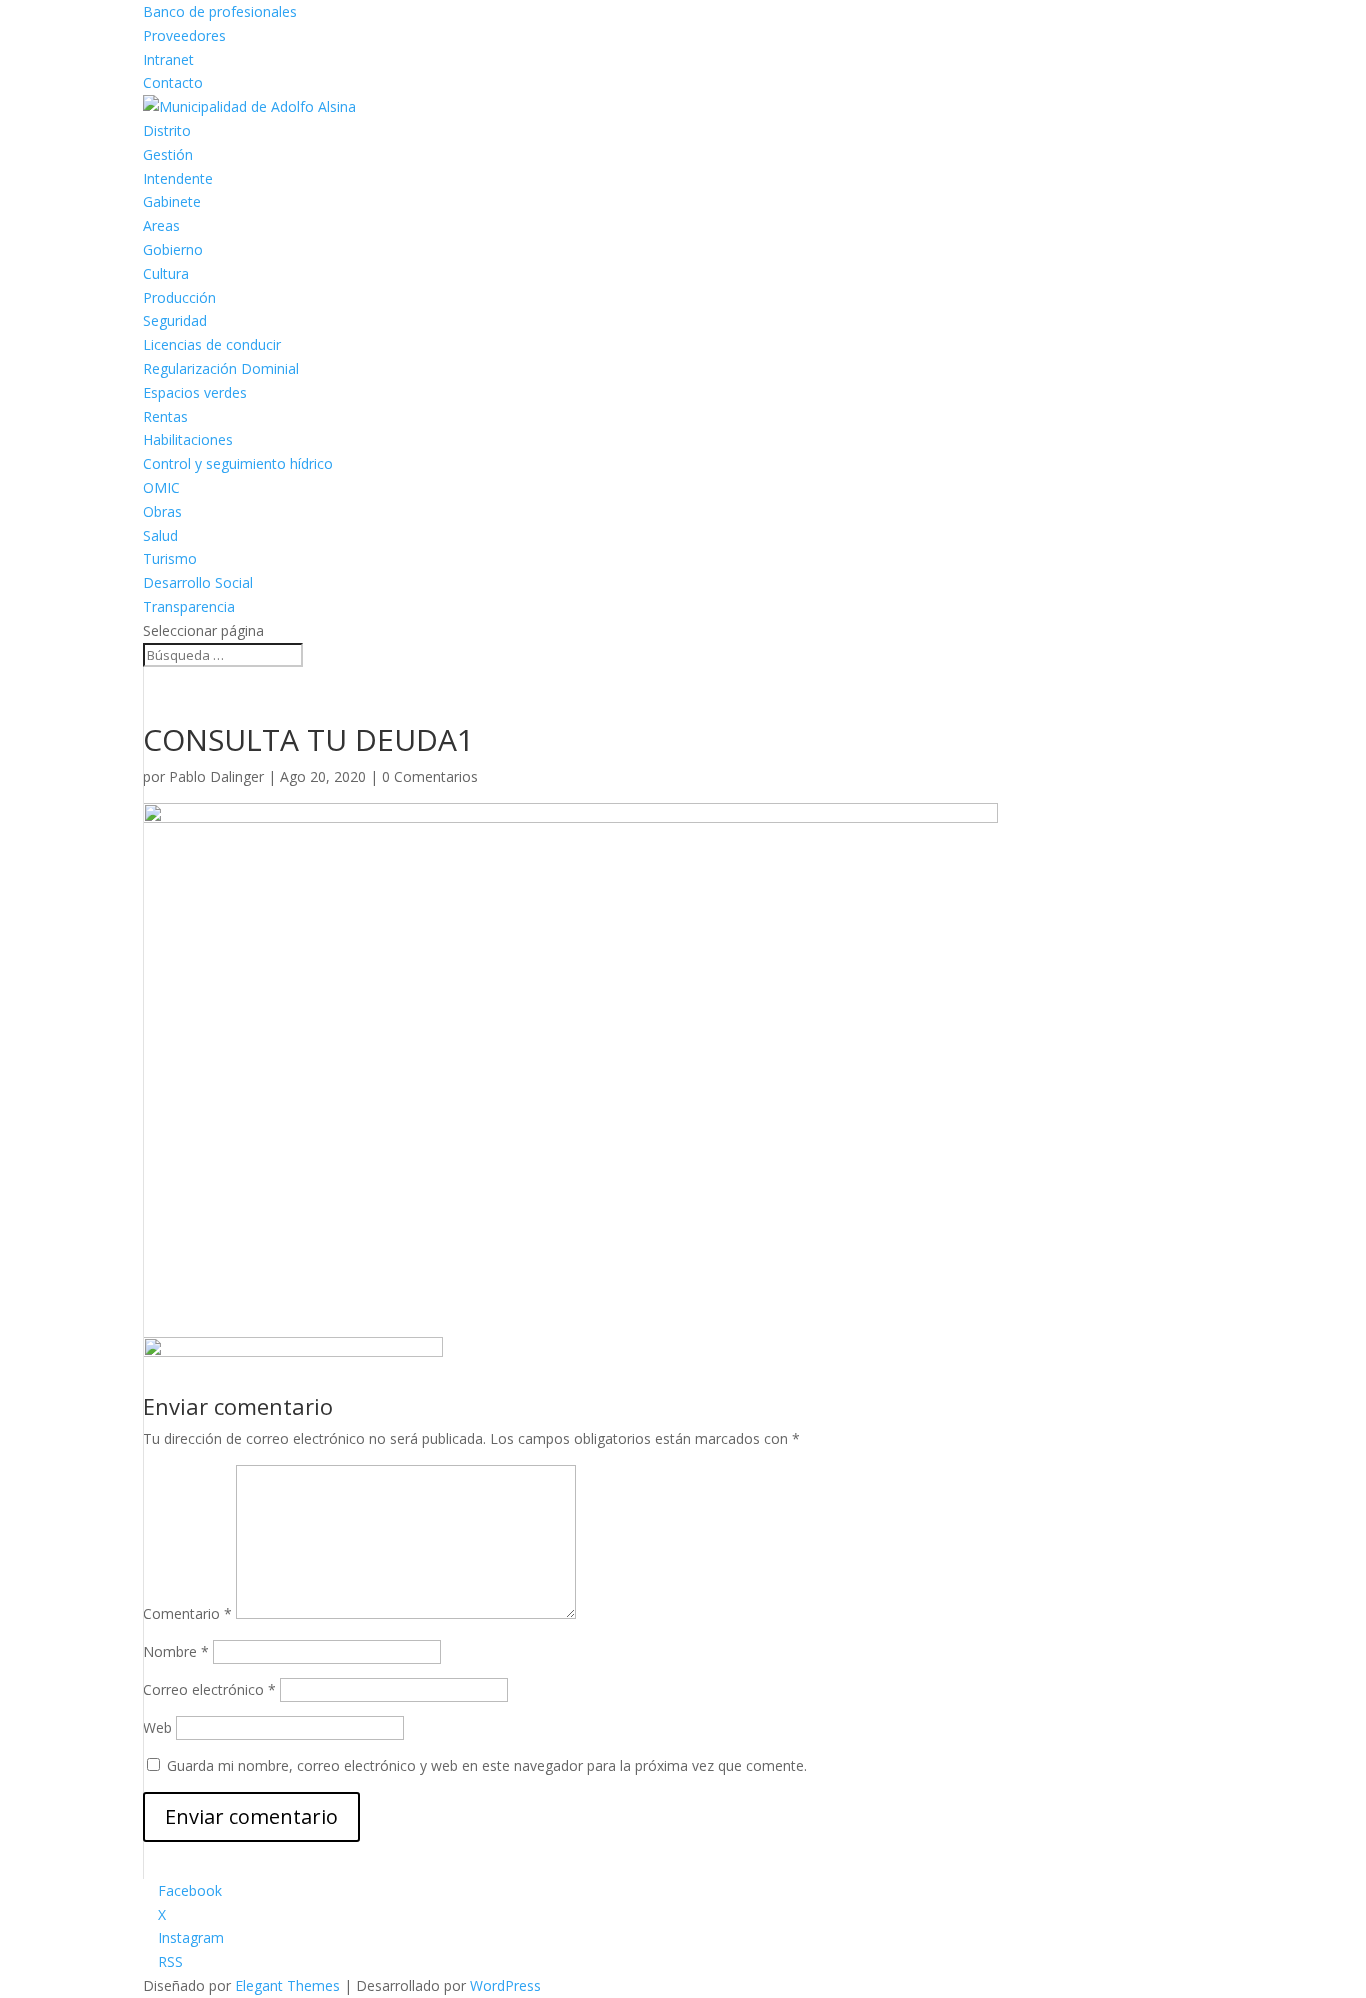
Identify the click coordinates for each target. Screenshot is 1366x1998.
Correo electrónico (209, 1689)
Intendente (178, 178)
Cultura (166, 273)
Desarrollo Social (198, 582)
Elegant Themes (287, 1985)
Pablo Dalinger (216, 776)
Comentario (187, 1613)
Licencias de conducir (212, 344)
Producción (179, 297)
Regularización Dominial (221, 368)
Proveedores (184, 35)
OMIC (161, 487)
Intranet (168, 59)
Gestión (168, 154)
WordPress (505, 1985)
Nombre (176, 1651)
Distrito (167, 130)
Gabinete (172, 201)
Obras (162, 511)
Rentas (165, 416)
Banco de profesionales (220, 11)
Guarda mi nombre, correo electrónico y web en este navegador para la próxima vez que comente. (487, 1765)
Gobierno (173, 249)
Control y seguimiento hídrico (238, 463)
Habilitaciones (188, 439)
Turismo (170, 558)
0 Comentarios (430, 776)
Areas (161, 225)
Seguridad (175, 320)
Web (157, 1727)
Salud (160, 535)
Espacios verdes (195, 392)
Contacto (173, 82)
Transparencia (189, 606)
